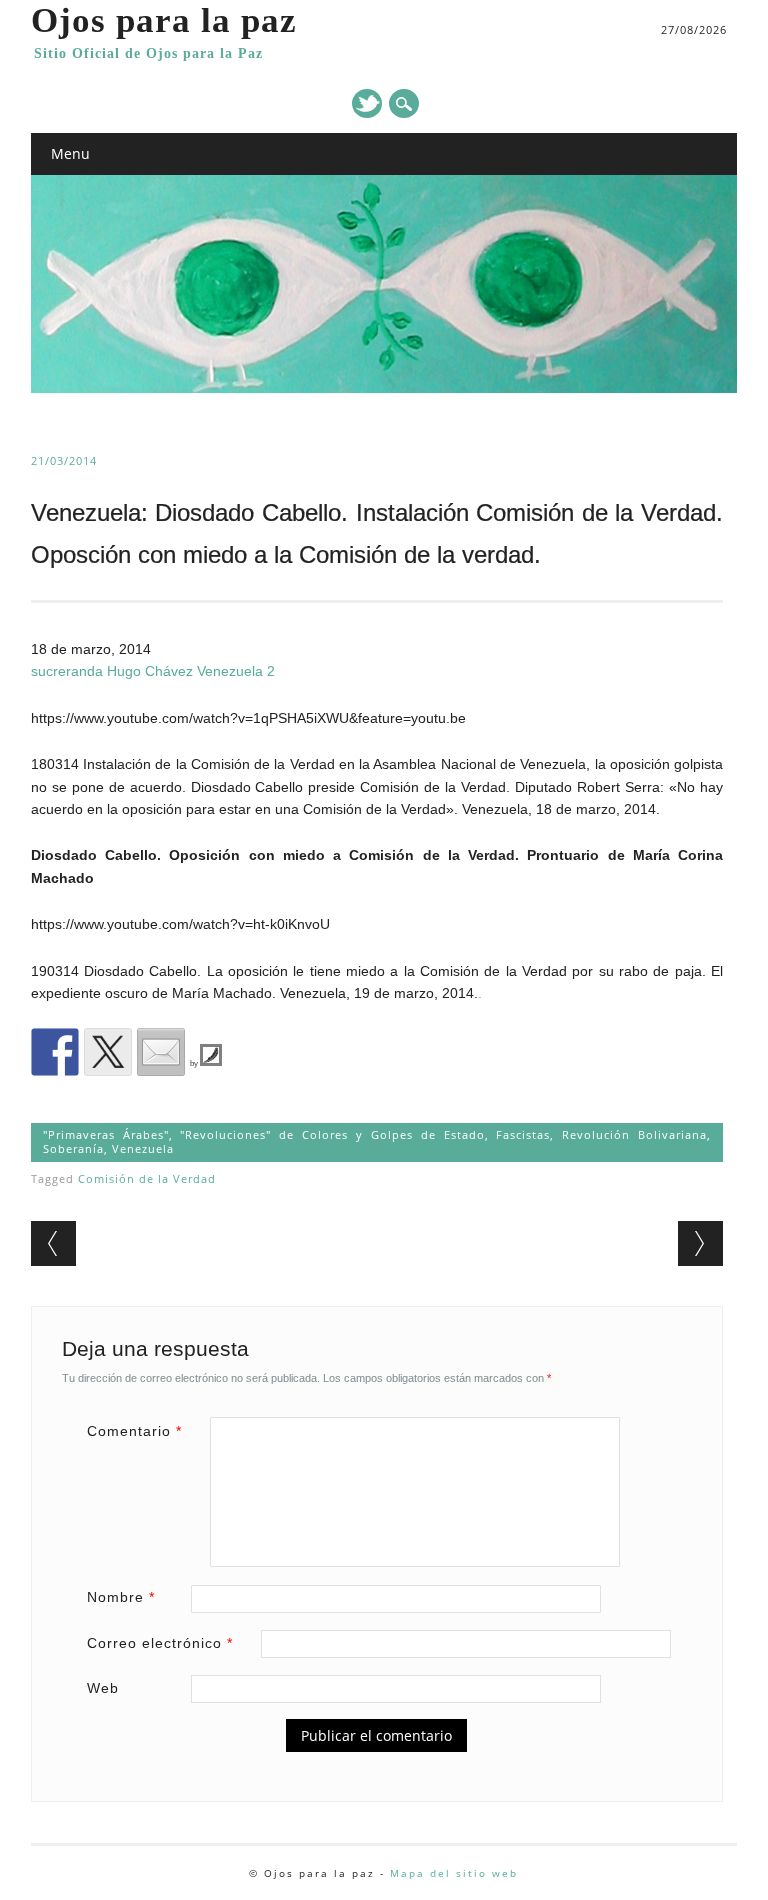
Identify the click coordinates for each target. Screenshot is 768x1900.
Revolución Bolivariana (634, 1134)
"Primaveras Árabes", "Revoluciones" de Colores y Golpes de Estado (264, 1134)
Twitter (367, 103)
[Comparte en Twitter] (108, 1052)
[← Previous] (53, 1243)
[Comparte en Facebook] (55, 1052)
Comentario (134, 1431)
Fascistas (523, 1134)
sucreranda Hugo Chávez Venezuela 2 (153, 671)
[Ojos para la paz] (384, 388)
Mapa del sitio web (454, 1873)
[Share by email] (161, 1052)
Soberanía (73, 1148)
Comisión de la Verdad (147, 1178)
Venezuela (143, 1148)
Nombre (121, 1597)
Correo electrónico (160, 1643)
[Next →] (700, 1243)
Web (103, 1688)
